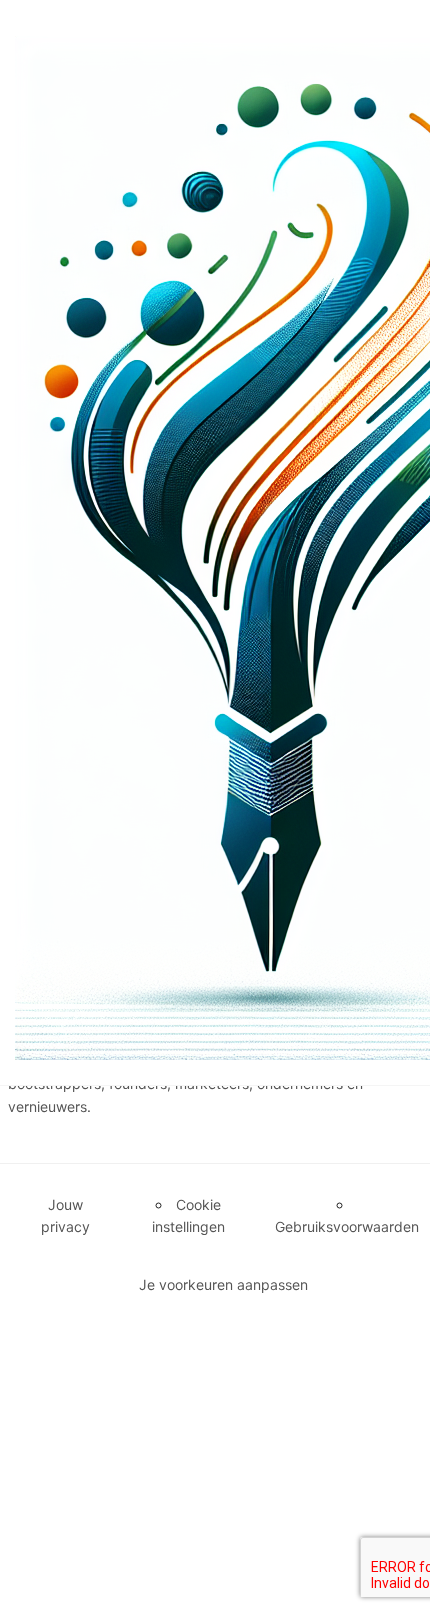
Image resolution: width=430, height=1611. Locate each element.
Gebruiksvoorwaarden (347, 1226)
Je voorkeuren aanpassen (223, 1284)
